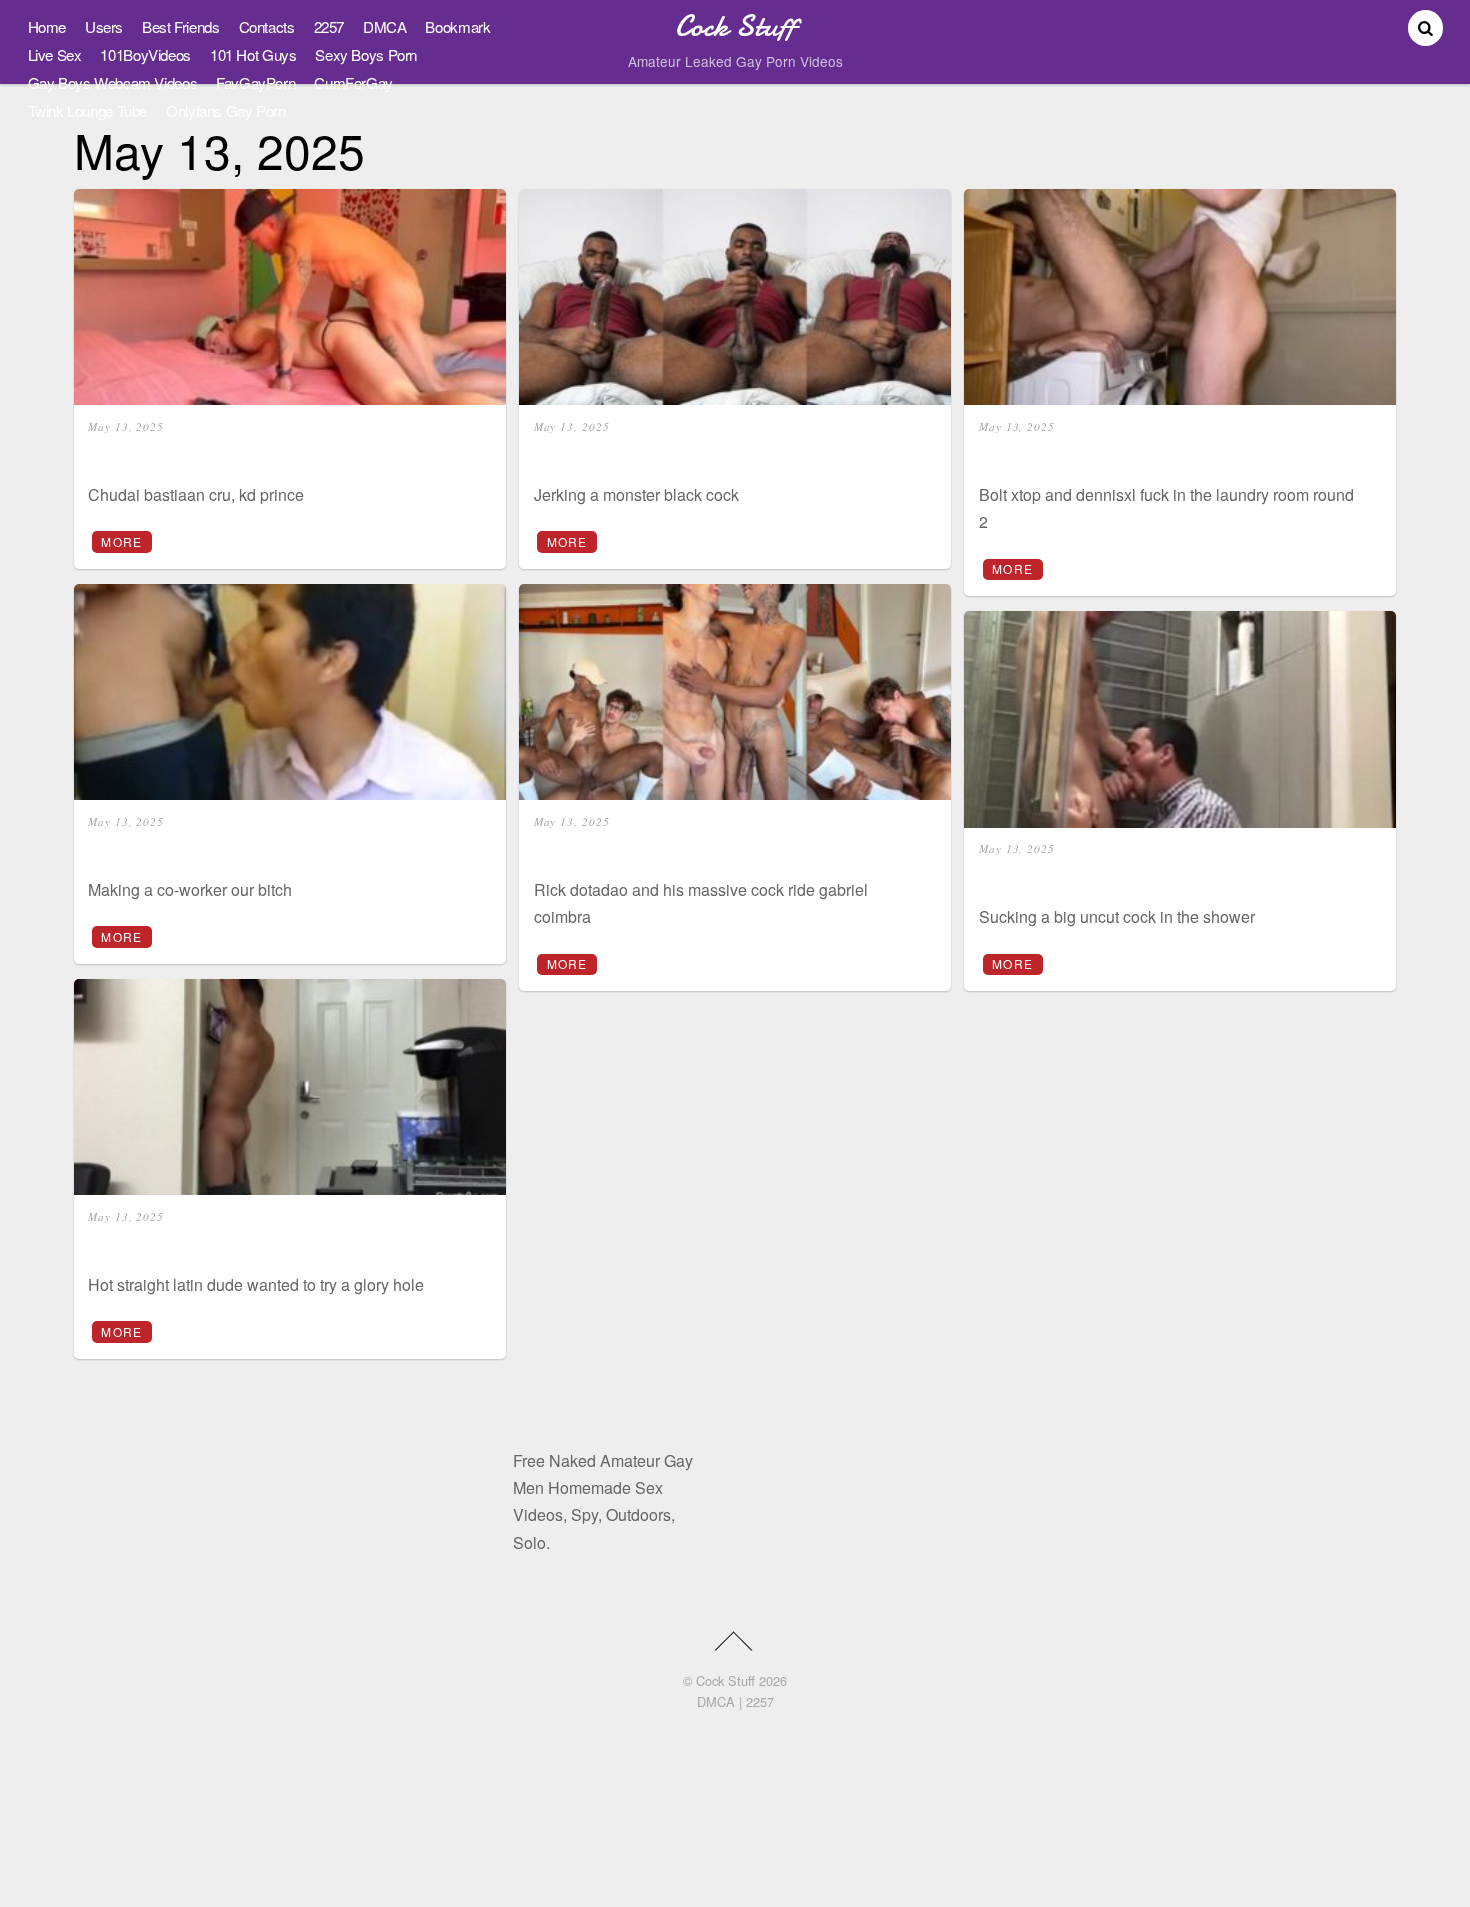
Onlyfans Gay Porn (226, 110)
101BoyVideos (145, 54)
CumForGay (353, 82)
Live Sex (55, 54)
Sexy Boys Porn (366, 54)
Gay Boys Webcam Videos (113, 82)
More (121, 541)
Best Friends (180, 26)
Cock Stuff (725, 1680)
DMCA (384, 26)
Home (47, 26)
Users (104, 26)
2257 (329, 26)
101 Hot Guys (253, 54)
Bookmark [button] (457, 26)
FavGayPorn (255, 82)
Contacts (267, 26)
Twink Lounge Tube (88, 110)
